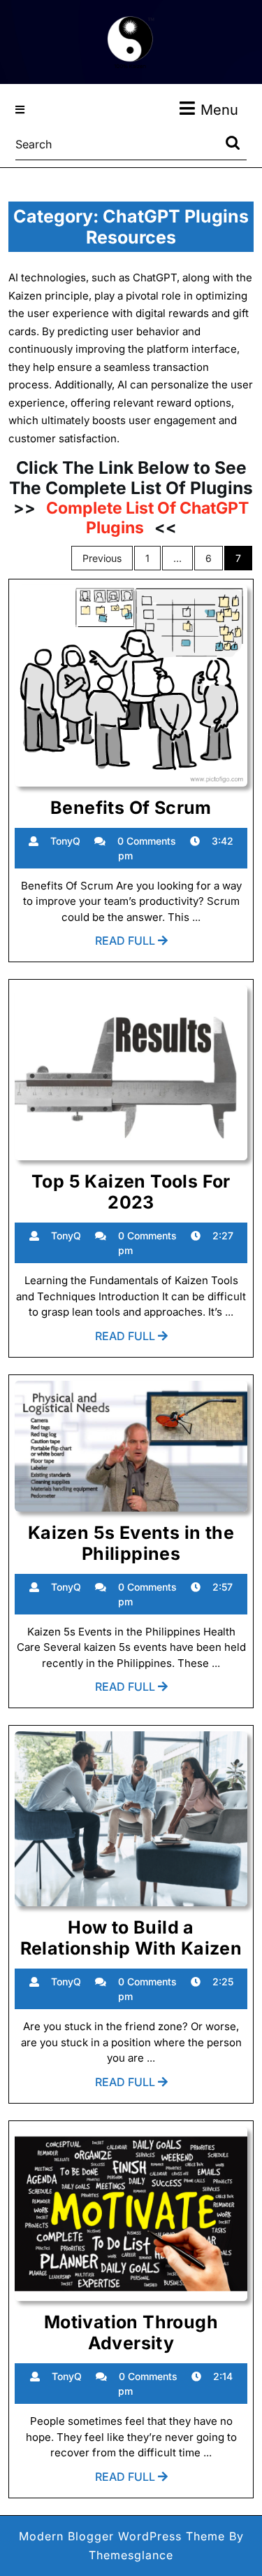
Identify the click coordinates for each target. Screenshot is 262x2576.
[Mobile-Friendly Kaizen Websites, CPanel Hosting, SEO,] (131, 41)
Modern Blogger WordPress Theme (122, 2536)
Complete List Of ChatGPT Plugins (146, 518)
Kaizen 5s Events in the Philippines (131, 1543)
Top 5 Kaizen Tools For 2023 (131, 1192)
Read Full (131, 944)
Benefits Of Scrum (131, 808)
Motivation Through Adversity (131, 2332)
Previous (102, 558)
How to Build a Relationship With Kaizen (131, 1938)
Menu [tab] (219, 110)
